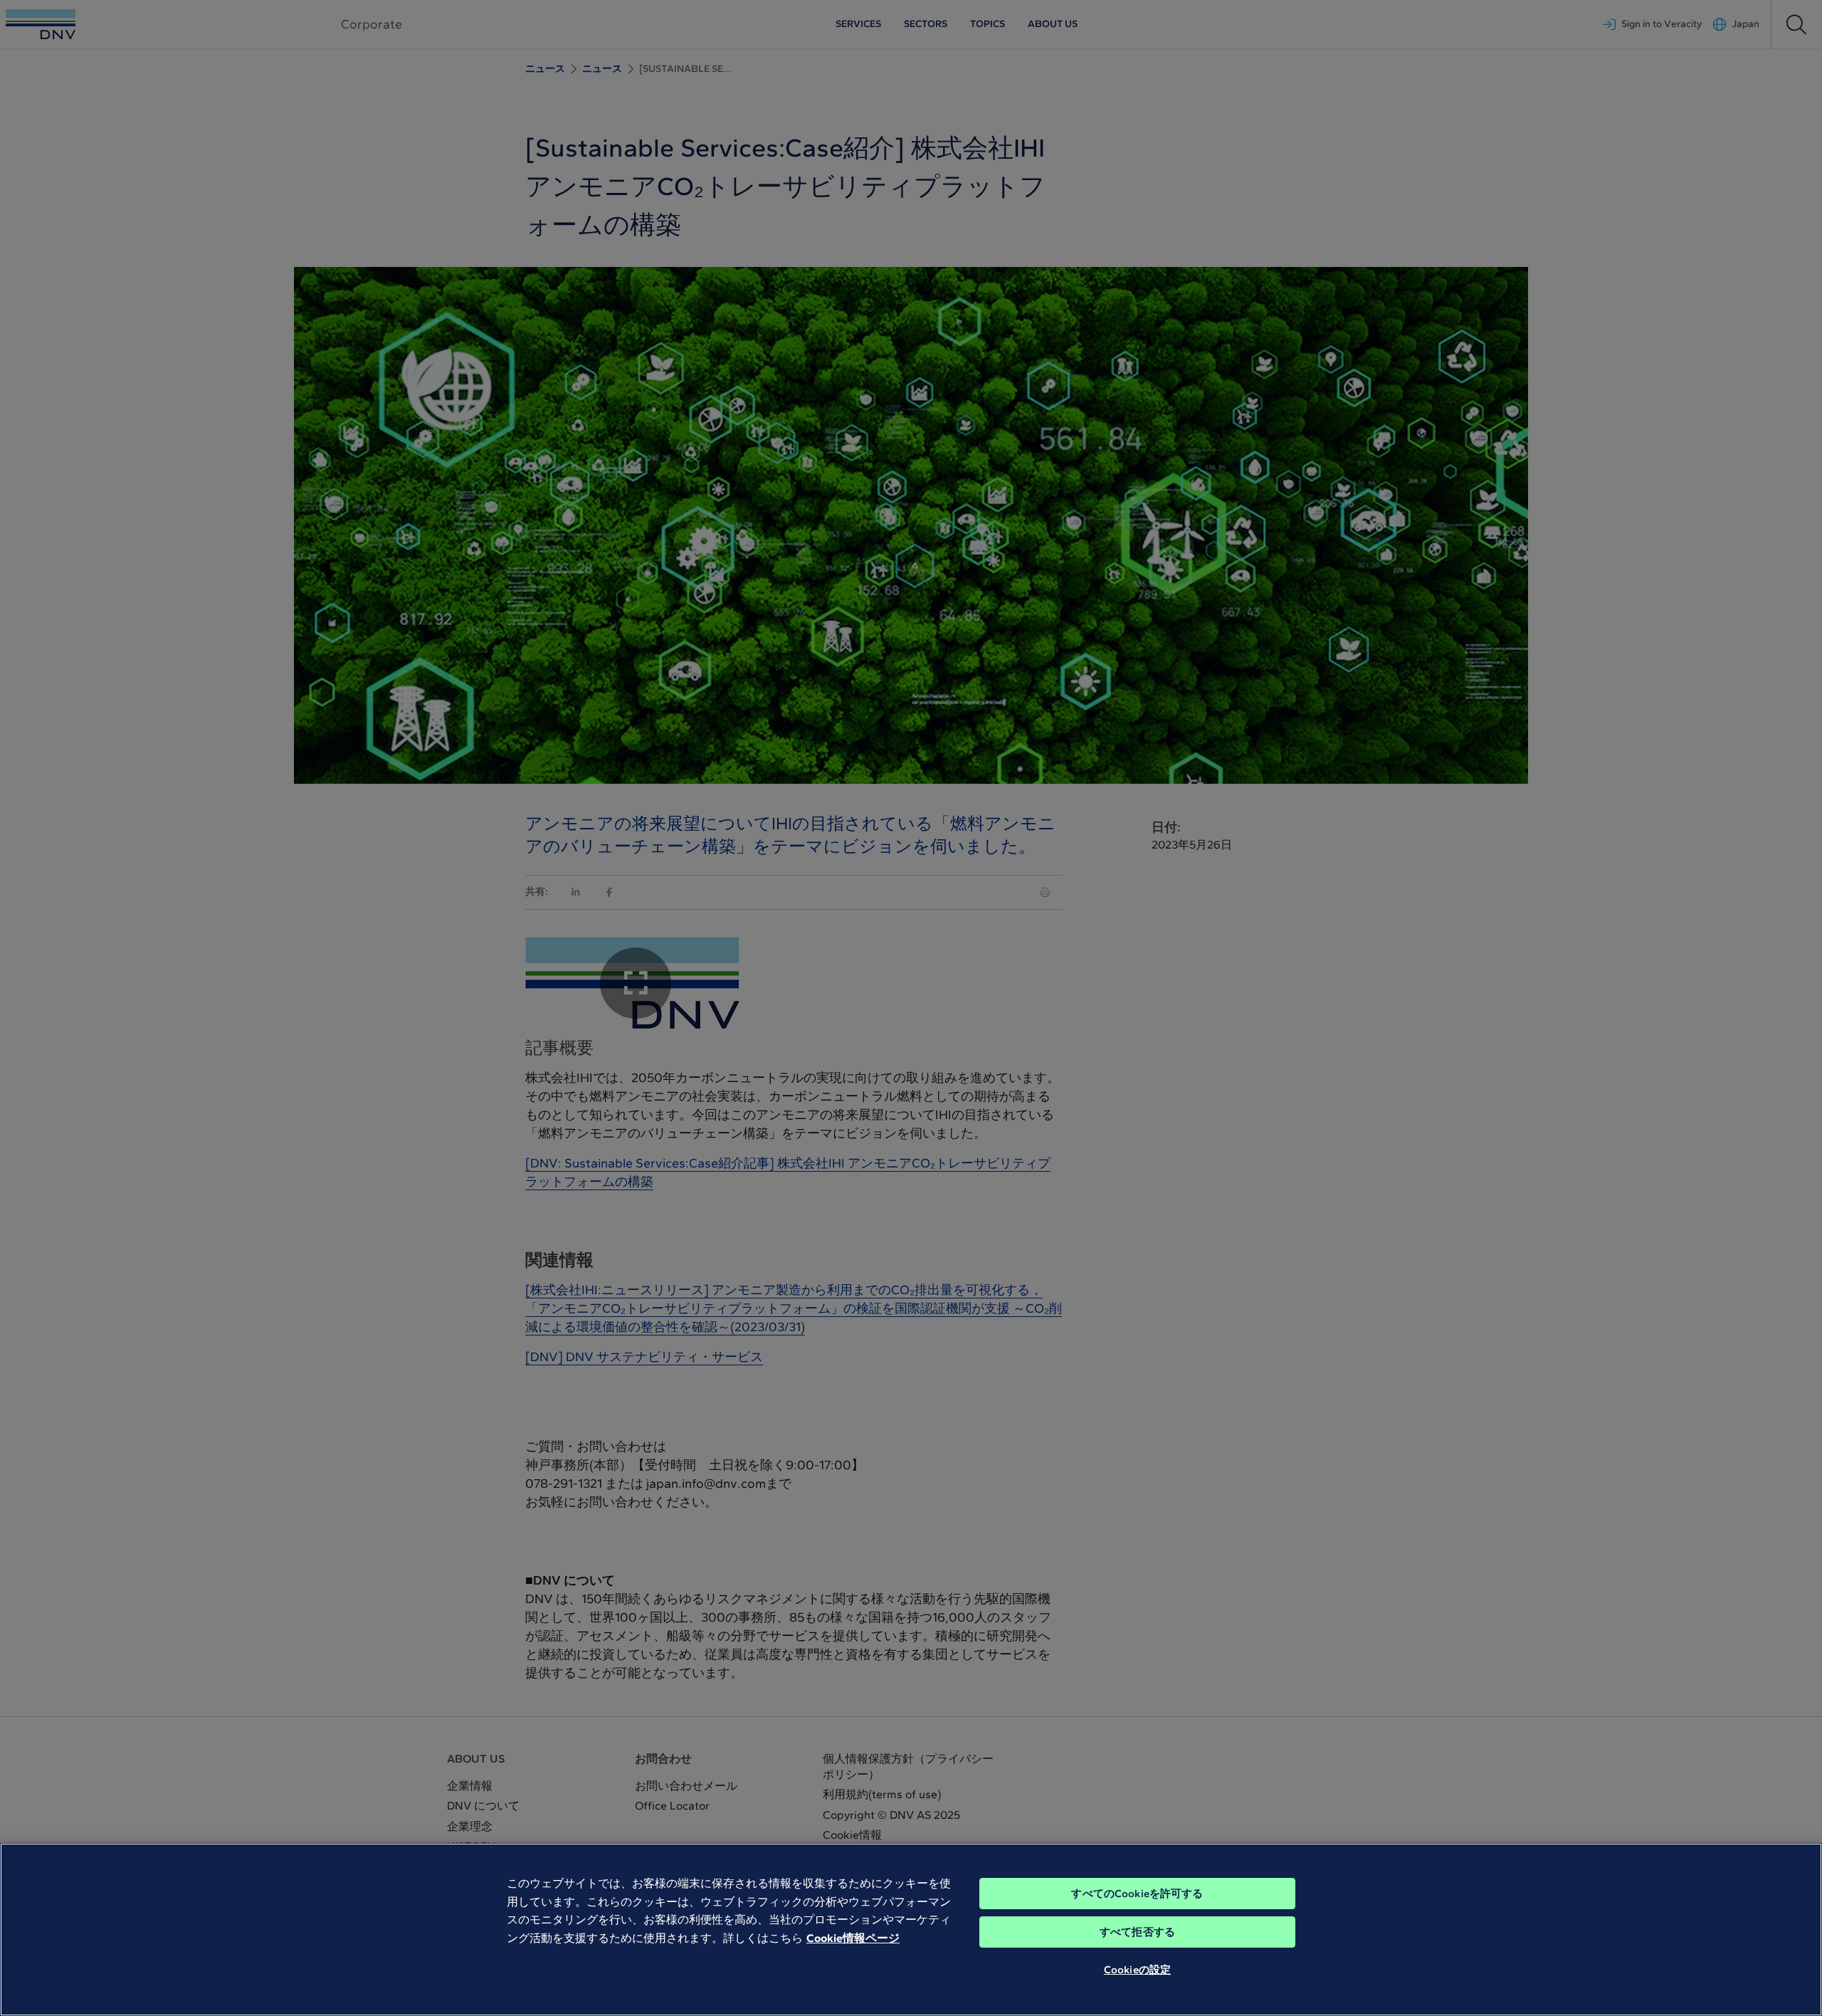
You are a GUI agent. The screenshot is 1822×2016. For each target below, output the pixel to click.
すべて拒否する (1137, 1932)
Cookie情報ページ (853, 1938)
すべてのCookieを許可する (1137, 1894)
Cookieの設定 (1137, 1970)
